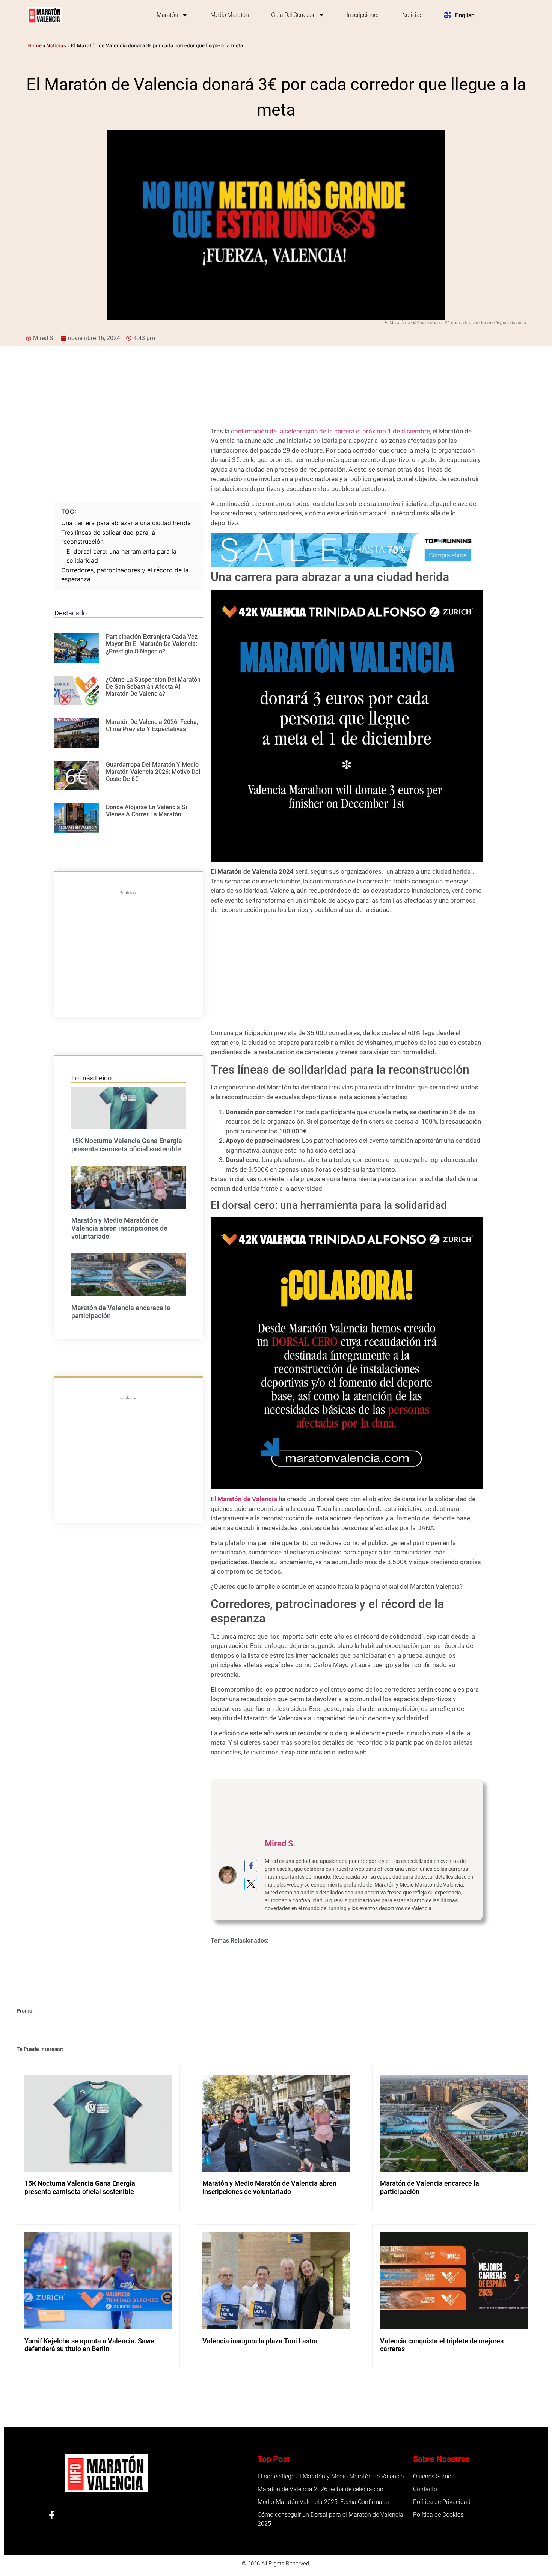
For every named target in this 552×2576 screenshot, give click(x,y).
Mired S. (280, 1844)
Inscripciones (363, 15)
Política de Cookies (438, 2515)
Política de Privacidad (442, 2502)
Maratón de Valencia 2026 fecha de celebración (320, 2489)
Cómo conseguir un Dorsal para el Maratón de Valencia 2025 (330, 2519)
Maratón (167, 15)
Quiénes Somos (434, 2476)
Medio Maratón (229, 15)
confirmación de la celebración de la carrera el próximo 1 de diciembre (330, 431)
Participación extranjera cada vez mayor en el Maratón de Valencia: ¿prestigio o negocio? (152, 644)
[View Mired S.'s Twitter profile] (251, 1884)
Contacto (425, 2489)
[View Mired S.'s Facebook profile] (251, 1866)
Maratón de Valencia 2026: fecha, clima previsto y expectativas (152, 725)
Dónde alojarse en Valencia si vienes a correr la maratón (146, 811)
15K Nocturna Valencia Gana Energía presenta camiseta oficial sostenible (127, 1145)
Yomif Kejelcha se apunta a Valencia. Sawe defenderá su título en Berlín (89, 2345)
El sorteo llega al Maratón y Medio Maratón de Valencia (331, 2476)
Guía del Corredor (293, 15)
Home (35, 45)
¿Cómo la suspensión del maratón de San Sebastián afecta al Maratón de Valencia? (153, 687)
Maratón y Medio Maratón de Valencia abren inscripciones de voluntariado (119, 1228)
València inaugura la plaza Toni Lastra (260, 2341)
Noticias (412, 15)
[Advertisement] (129, 446)
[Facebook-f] (52, 2515)
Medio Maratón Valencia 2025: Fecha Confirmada (323, 2502)
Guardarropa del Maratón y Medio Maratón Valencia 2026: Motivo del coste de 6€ (153, 772)
